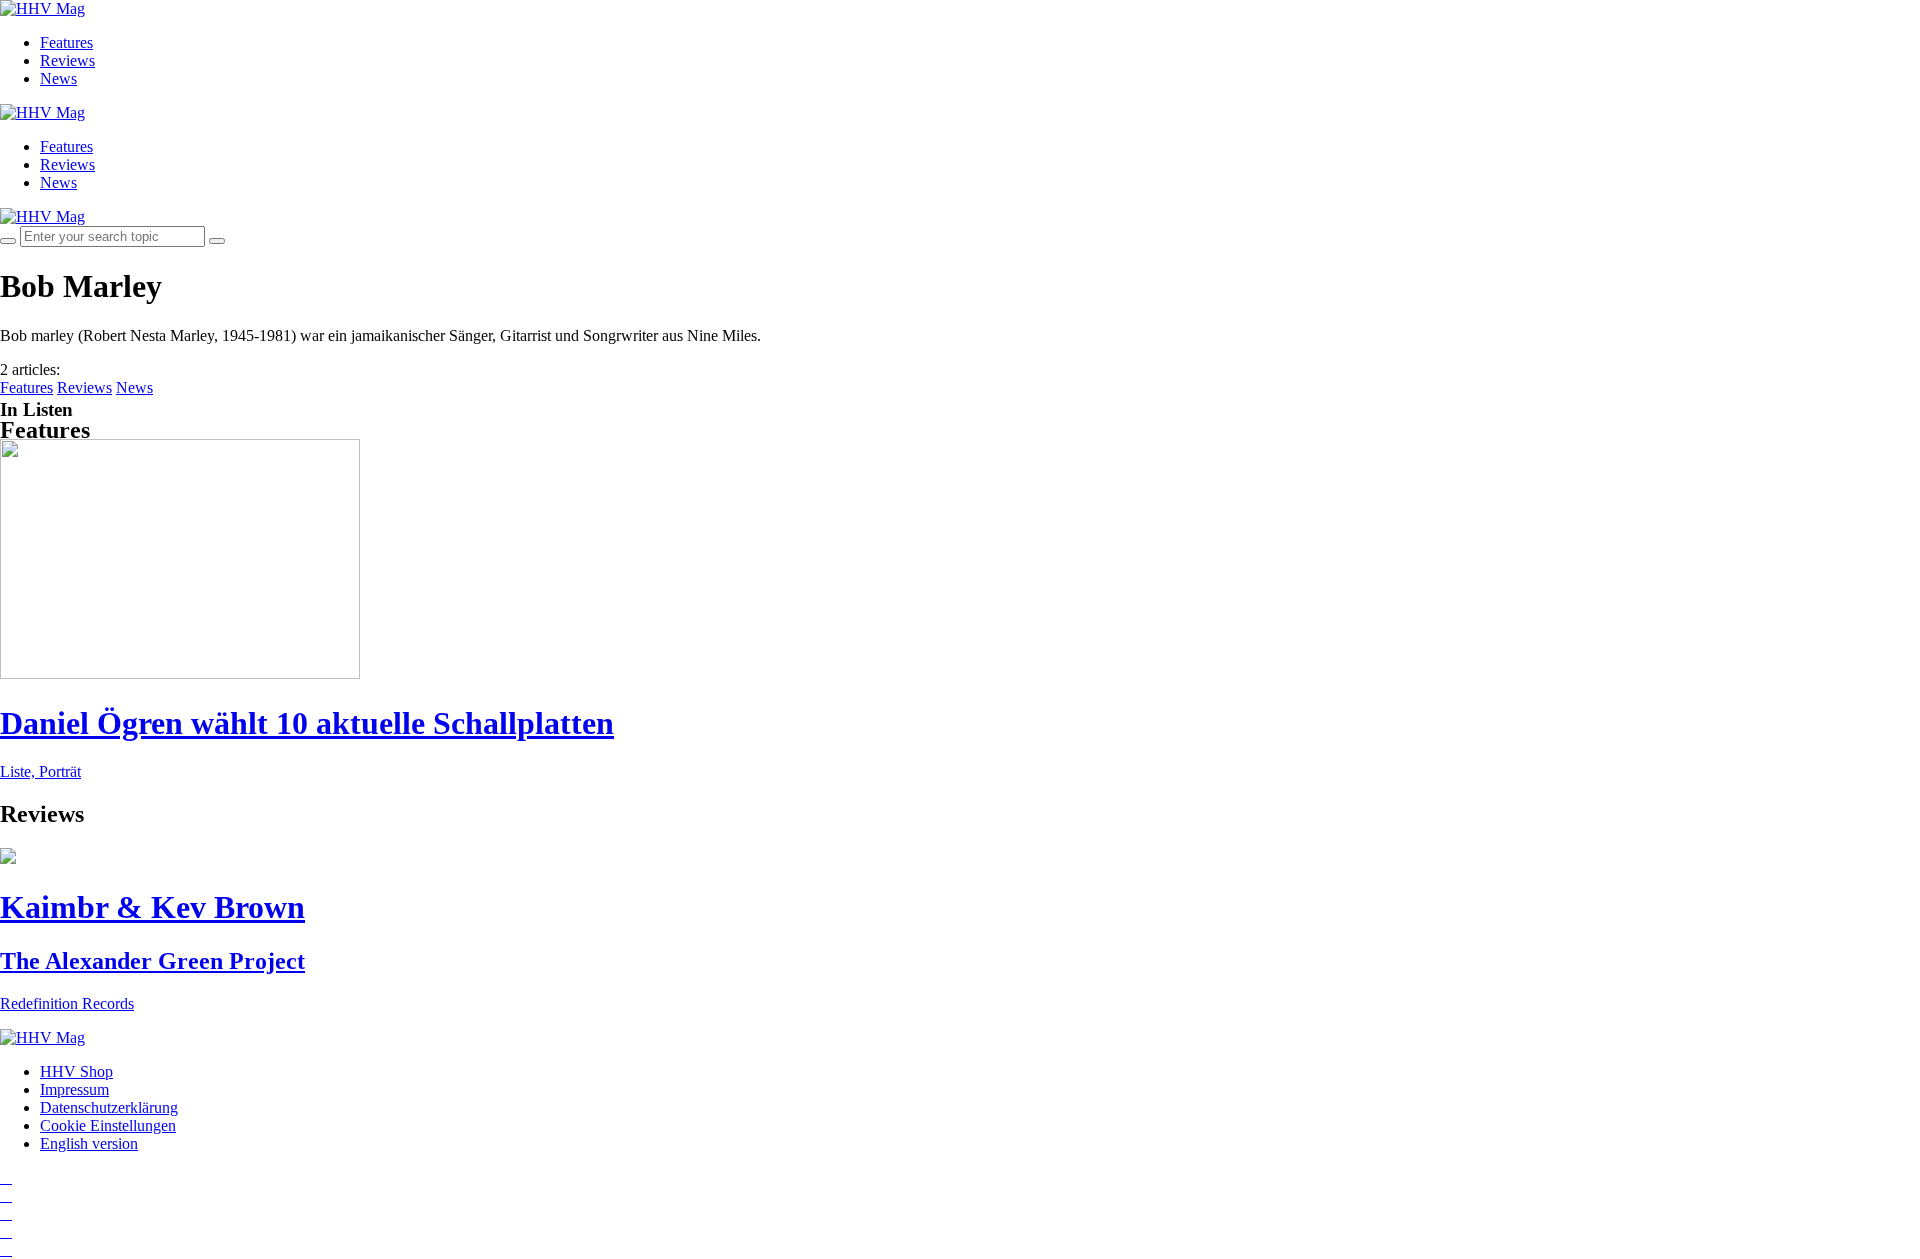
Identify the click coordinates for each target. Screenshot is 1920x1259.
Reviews (67, 60)
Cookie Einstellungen (108, 1125)
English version (89, 1143)
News (58, 78)
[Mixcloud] (6, 1231)
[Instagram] (6, 1177)
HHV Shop (76, 1071)
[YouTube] (6, 1213)
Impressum (74, 1089)
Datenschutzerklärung (109, 1107)
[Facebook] (6, 1195)
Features (66, 42)
